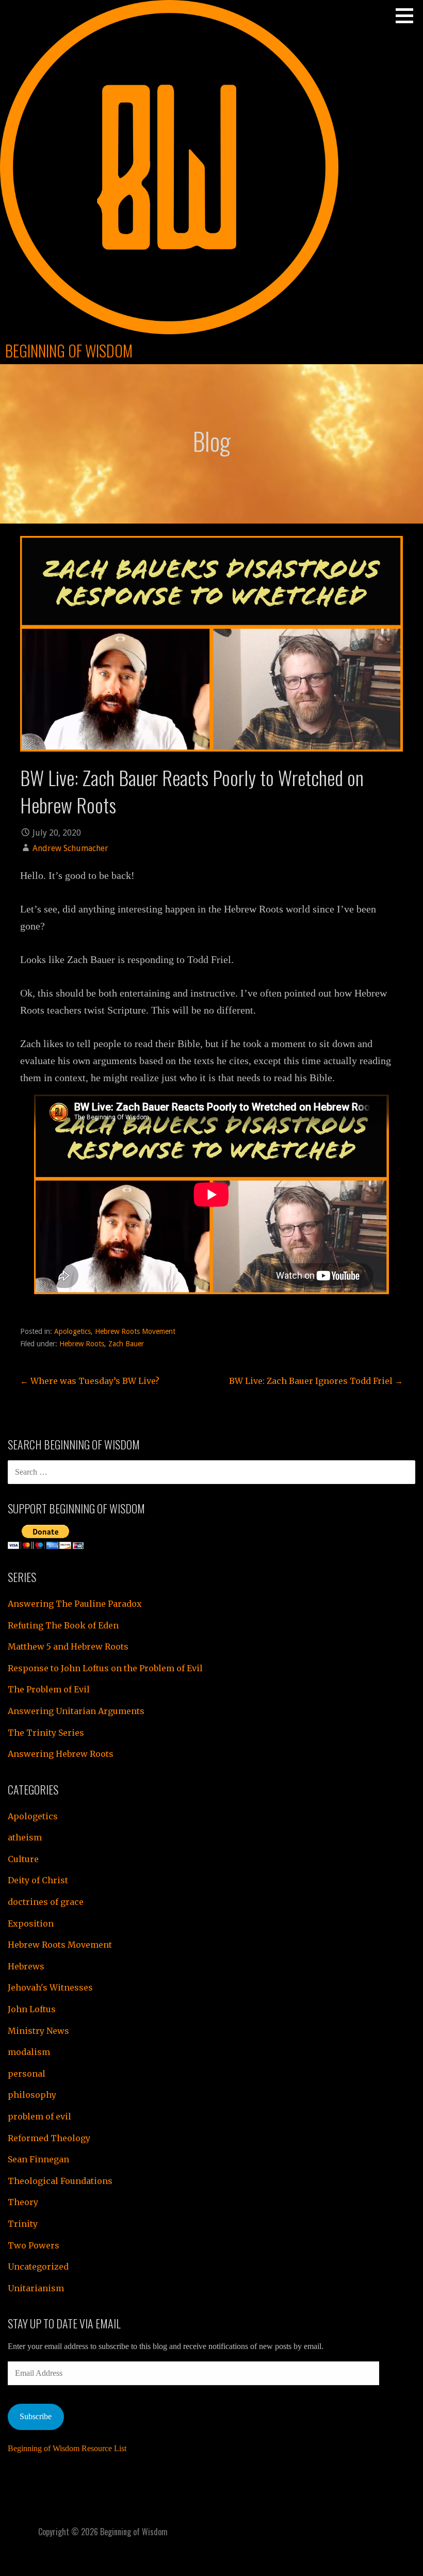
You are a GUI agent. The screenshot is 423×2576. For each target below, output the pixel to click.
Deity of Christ (38, 1880)
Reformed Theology (49, 2138)
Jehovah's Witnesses (50, 1987)
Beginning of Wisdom (69, 350)
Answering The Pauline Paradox (75, 1604)
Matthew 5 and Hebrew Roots (68, 1646)
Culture (23, 1859)
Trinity (23, 2224)
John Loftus (32, 2009)
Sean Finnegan (38, 2159)
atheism (25, 1837)
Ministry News (38, 2031)
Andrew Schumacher (70, 848)
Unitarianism (36, 2288)
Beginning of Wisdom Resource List (67, 2448)
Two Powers (34, 2245)
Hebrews (26, 1966)
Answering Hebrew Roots (61, 1754)
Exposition (31, 1923)
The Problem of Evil (49, 1689)
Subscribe (36, 2416)
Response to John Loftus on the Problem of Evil (105, 1668)
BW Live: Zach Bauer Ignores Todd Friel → (316, 1381)
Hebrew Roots (82, 1344)
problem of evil (39, 2116)
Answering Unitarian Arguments (76, 1711)
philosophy (32, 2095)
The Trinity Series (46, 1733)
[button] (408, 15)
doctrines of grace (46, 1902)
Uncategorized (38, 2267)
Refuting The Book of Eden (63, 1625)
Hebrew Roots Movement (135, 1331)
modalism (29, 2052)
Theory (23, 2202)
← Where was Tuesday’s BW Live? (90, 1381)
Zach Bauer (126, 1344)
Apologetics (72, 1331)
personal (27, 2074)
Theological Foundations (60, 2181)
